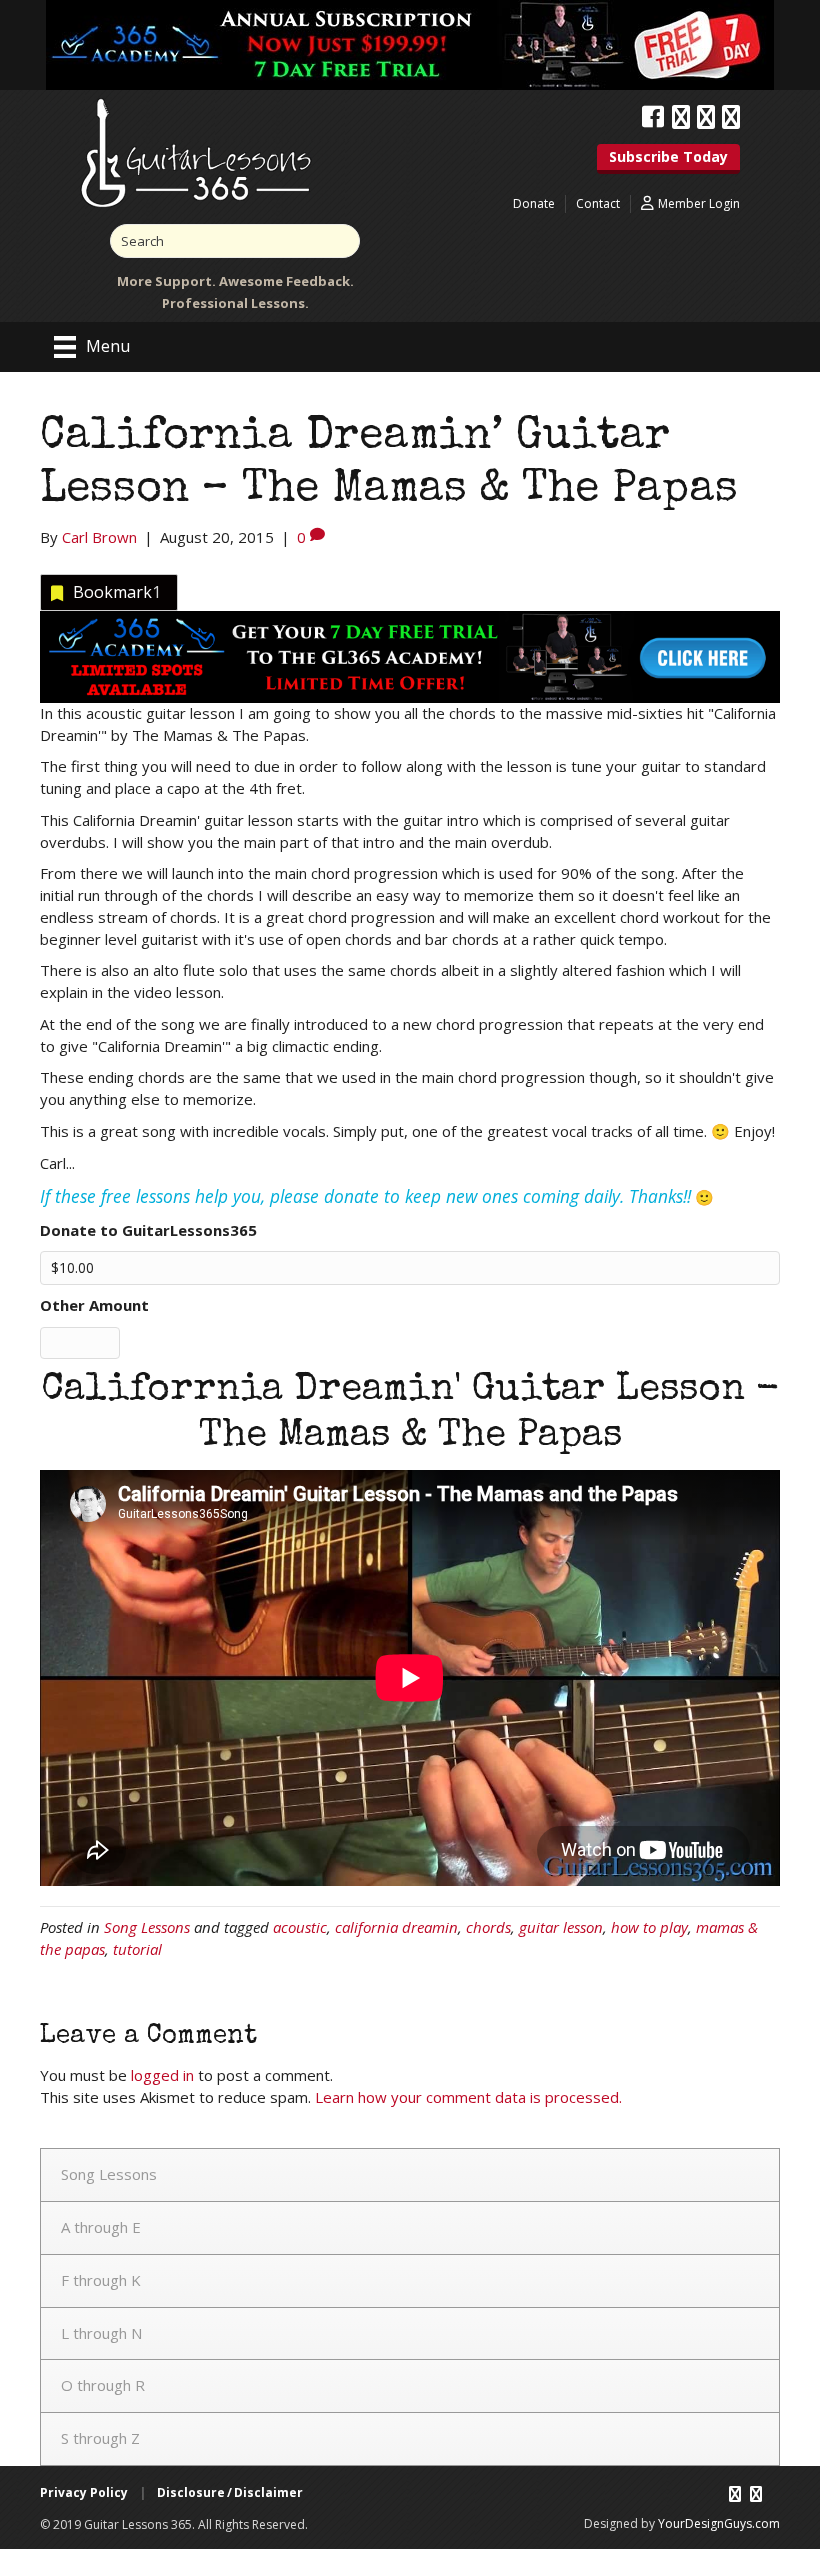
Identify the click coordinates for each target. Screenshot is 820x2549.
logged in (162, 2075)
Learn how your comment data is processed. (468, 2097)
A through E (101, 2227)
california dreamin (396, 1927)
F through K (101, 2280)
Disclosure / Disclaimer (230, 2492)
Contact (598, 203)
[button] (668, 159)
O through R (103, 2385)
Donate (534, 203)
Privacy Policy (84, 2492)
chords (488, 1927)
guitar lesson (561, 1927)
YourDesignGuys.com (719, 2523)
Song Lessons (147, 1927)
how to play (649, 1927)
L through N (101, 2333)
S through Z (100, 2438)
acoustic (300, 1927)
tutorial (137, 1949)
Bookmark (117, 592)
